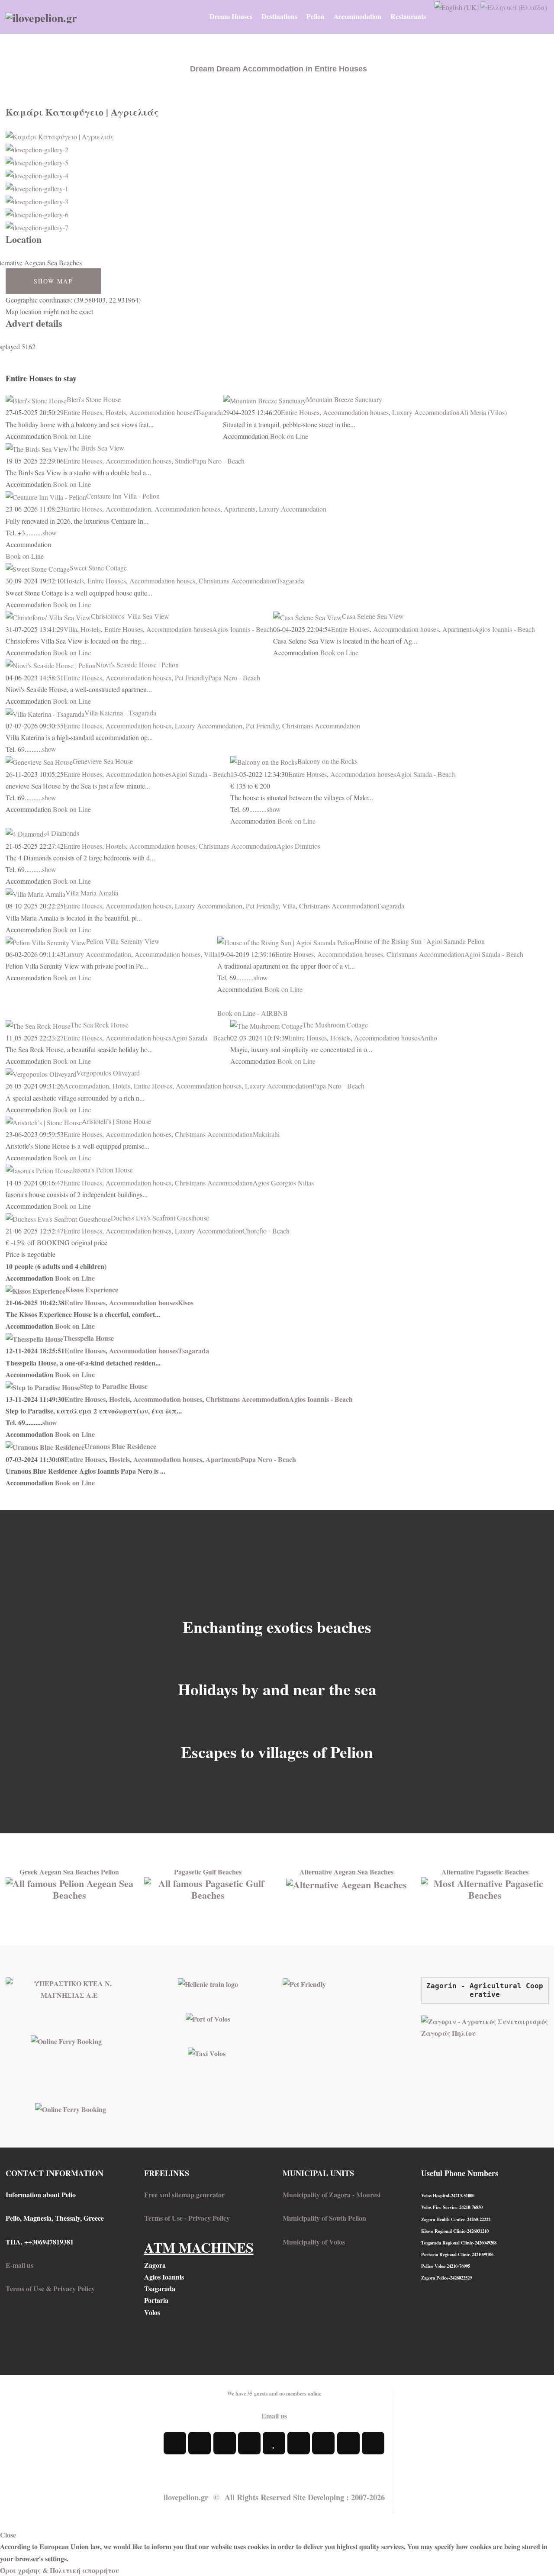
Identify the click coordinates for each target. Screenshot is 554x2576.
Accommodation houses (162, 412)
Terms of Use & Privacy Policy (50, 2288)
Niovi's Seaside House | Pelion (137, 665)
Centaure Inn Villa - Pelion (123, 496)
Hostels (116, 412)
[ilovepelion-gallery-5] (37, 161)
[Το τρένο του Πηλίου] (208, 1983)
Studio (184, 461)
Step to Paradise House (114, 1386)
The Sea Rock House (100, 1025)
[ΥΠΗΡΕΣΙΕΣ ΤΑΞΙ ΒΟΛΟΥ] (207, 2053)
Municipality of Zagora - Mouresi (332, 2194)
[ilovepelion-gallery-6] (37, 213)
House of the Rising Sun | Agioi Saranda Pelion (420, 941)
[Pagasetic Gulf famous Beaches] (208, 1888)
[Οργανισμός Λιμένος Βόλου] (208, 2018)
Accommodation (128, 509)
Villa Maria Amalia (92, 893)
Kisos (186, 1302)
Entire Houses (83, 412)
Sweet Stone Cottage (98, 568)
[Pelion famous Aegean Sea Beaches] (69, 1888)
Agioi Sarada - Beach (201, 774)
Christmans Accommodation (237, 581)
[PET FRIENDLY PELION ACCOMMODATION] (304, 1983)
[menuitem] (231, 16)
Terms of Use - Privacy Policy (187, 2218)
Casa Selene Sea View (373, 616)
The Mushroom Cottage (335, 1025)
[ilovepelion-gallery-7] (37, 226)
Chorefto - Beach (266, 1231)
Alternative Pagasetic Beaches (485, 1872)
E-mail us (19, 2265)
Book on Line (72, 436)
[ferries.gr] (71, 2108)
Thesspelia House (89, 1338)
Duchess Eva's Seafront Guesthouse (160, 1218)
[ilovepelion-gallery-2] (37, 148)
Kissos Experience (92, 1290)
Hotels (121, 1086)
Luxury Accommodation (426, 412)
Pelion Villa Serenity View (123, 941)
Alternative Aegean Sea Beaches (346, 1872)
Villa (70, 629)
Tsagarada (209, 412)
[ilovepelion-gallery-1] (37, 187)
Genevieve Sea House (103, 761)
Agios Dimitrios (298, 846)
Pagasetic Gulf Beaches (208, 1872)
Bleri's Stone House (94, 399)
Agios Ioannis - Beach (243, 629)
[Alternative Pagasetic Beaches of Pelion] (485, 1888)
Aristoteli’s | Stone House (116, 1121)
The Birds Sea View (96, 448)
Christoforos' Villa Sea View (130, 616)
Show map (53, 281)
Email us (274, 2416)
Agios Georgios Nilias (283, 1183)
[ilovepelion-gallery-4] (37, 174)
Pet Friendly (192, 678)
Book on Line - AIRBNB (253, 1013)
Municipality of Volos (314, 2242)
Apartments (240, 509)
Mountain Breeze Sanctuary (344, 399)
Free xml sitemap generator (184, 2194)
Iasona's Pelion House (103, 1170)
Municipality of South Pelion (324, 2218)
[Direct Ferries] (66, 2040)
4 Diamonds (63, 833)
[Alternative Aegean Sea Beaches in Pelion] (346, 1883)
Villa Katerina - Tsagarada (120, 713)
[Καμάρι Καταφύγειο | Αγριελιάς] (60, 135)
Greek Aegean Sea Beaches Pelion (69, 1872)
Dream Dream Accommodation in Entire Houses (279, 69)
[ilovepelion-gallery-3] (37, 200)
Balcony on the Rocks (327, 761)
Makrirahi (266, 1134)
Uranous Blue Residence (120, 1446)
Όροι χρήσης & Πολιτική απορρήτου (60, 2570)
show (50, 533)
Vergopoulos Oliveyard (108, 1073)
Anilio (428, 1038)
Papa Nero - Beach (219, 461)
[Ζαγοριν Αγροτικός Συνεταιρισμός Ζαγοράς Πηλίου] (485, 2026)
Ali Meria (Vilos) (483, 412)
